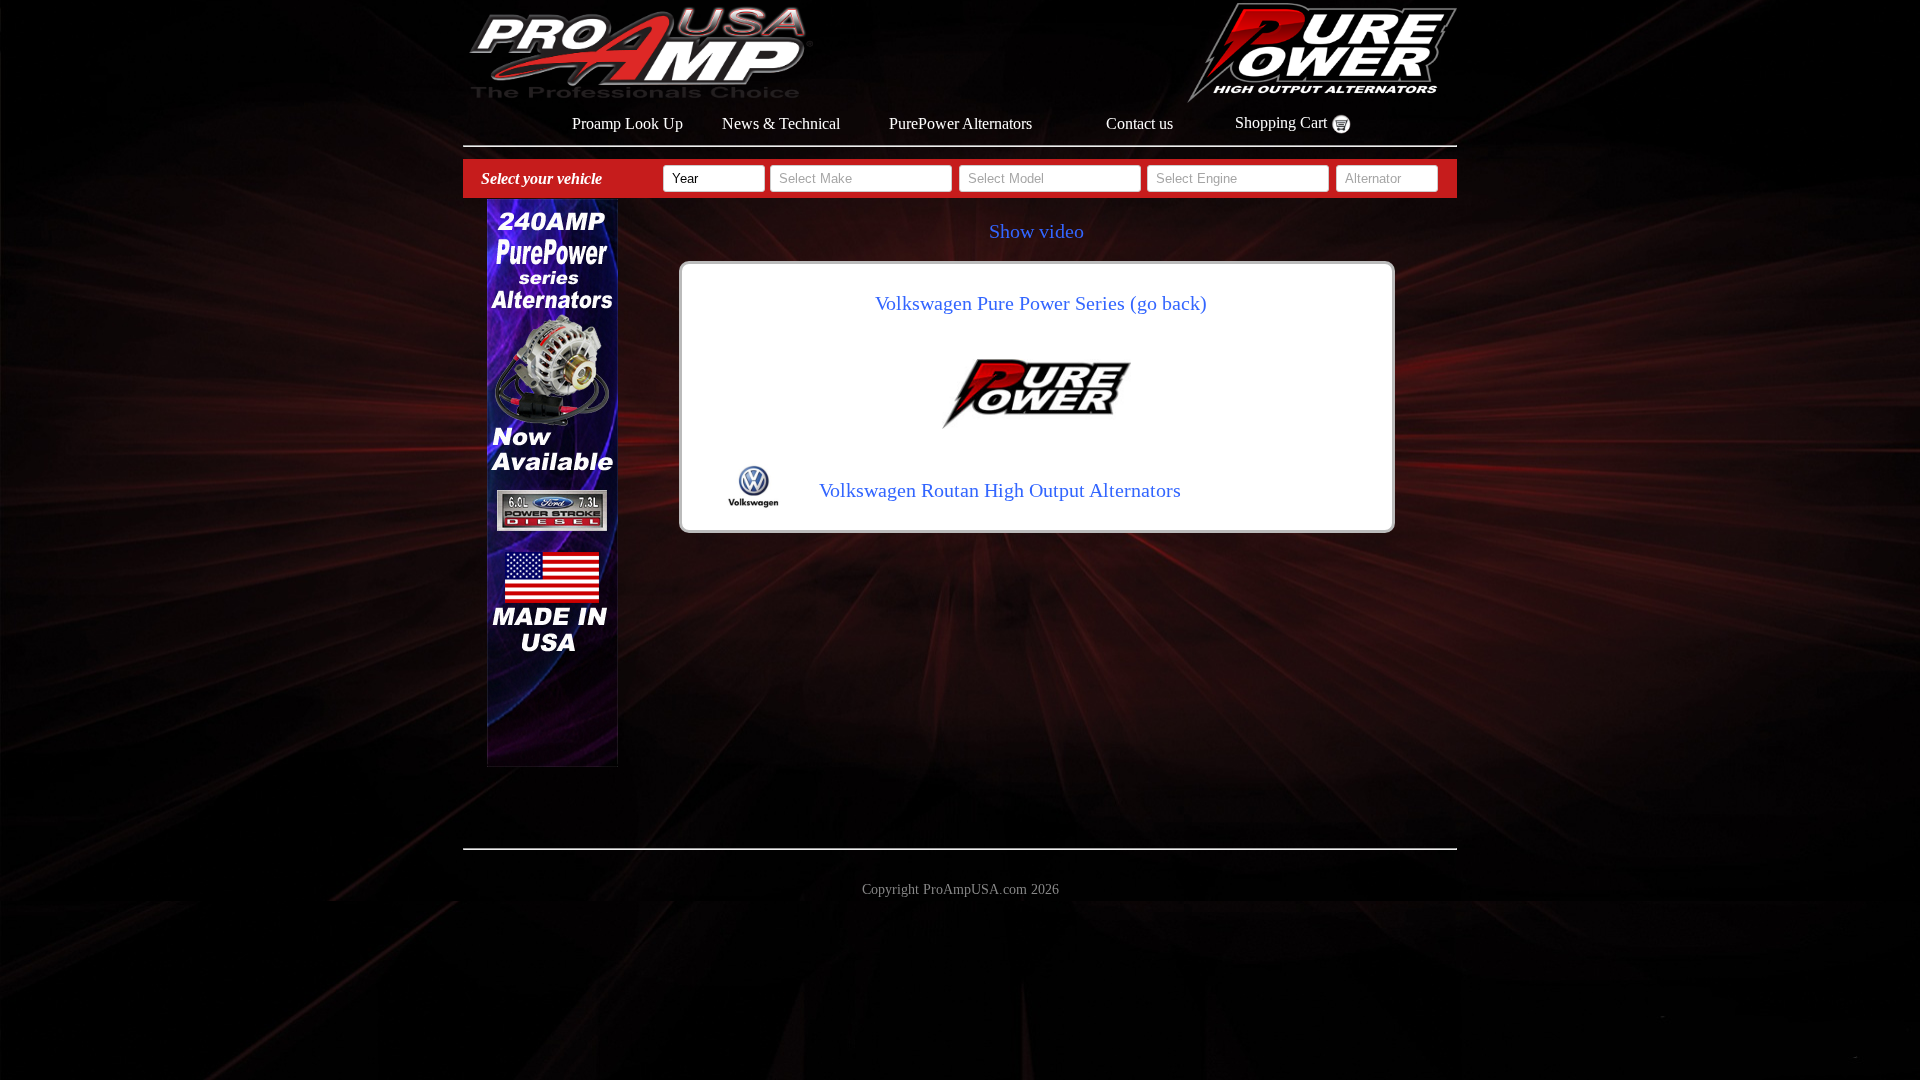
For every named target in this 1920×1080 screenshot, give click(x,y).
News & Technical (781, 123)
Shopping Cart (1283, 122)
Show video (1036, 231)
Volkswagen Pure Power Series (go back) (1041, 303)
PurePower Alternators (960, 123)
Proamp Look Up (627, 123)
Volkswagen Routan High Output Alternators (1000, 490)
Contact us (1139, 123)
